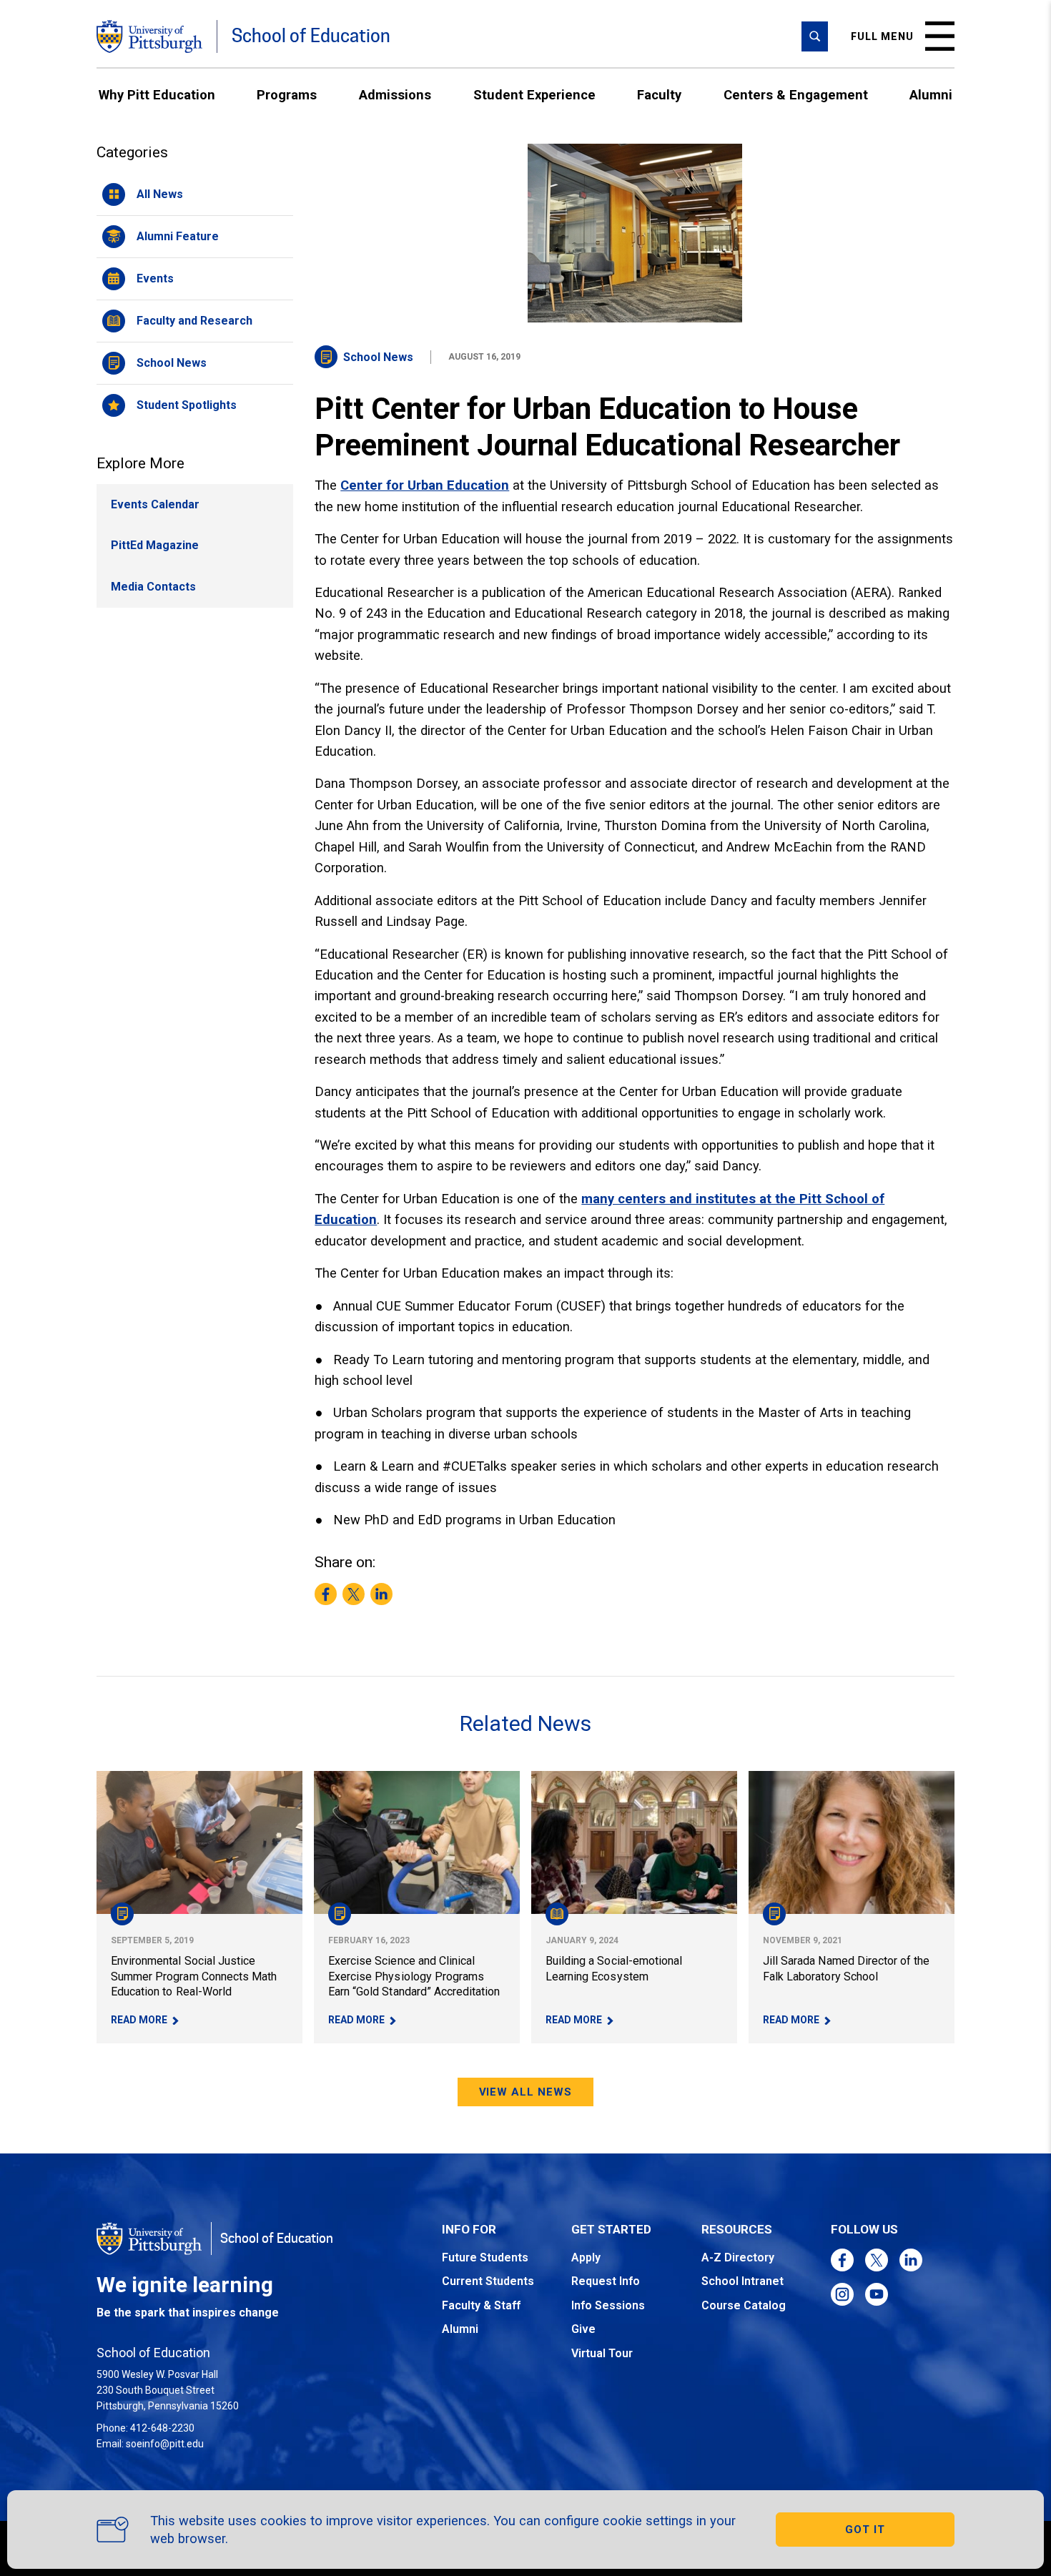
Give (583, 2329)
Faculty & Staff (481, 2305)
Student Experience (534, 95)
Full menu (882, 36)
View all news (526, 2092)
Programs (287, 95)
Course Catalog (744, 2305)
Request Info (606, 2281)
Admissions (395, 95)
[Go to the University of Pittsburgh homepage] (149, 36)
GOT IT (865, 2530)
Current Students (488, 2281)
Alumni (931, 95)
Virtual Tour (602, 2353)
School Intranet (742, 2281)
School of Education (311, 36)
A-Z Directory (738, 2257)
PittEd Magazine (155, 545)
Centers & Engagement (796, 95)
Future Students (485, 2257)
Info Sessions (608, 2305)
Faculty (659, 95)
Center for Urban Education (425, 485)
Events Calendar (155, 504)
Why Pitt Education (157, 95)
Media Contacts (153, 587)
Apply (586, 2257)
